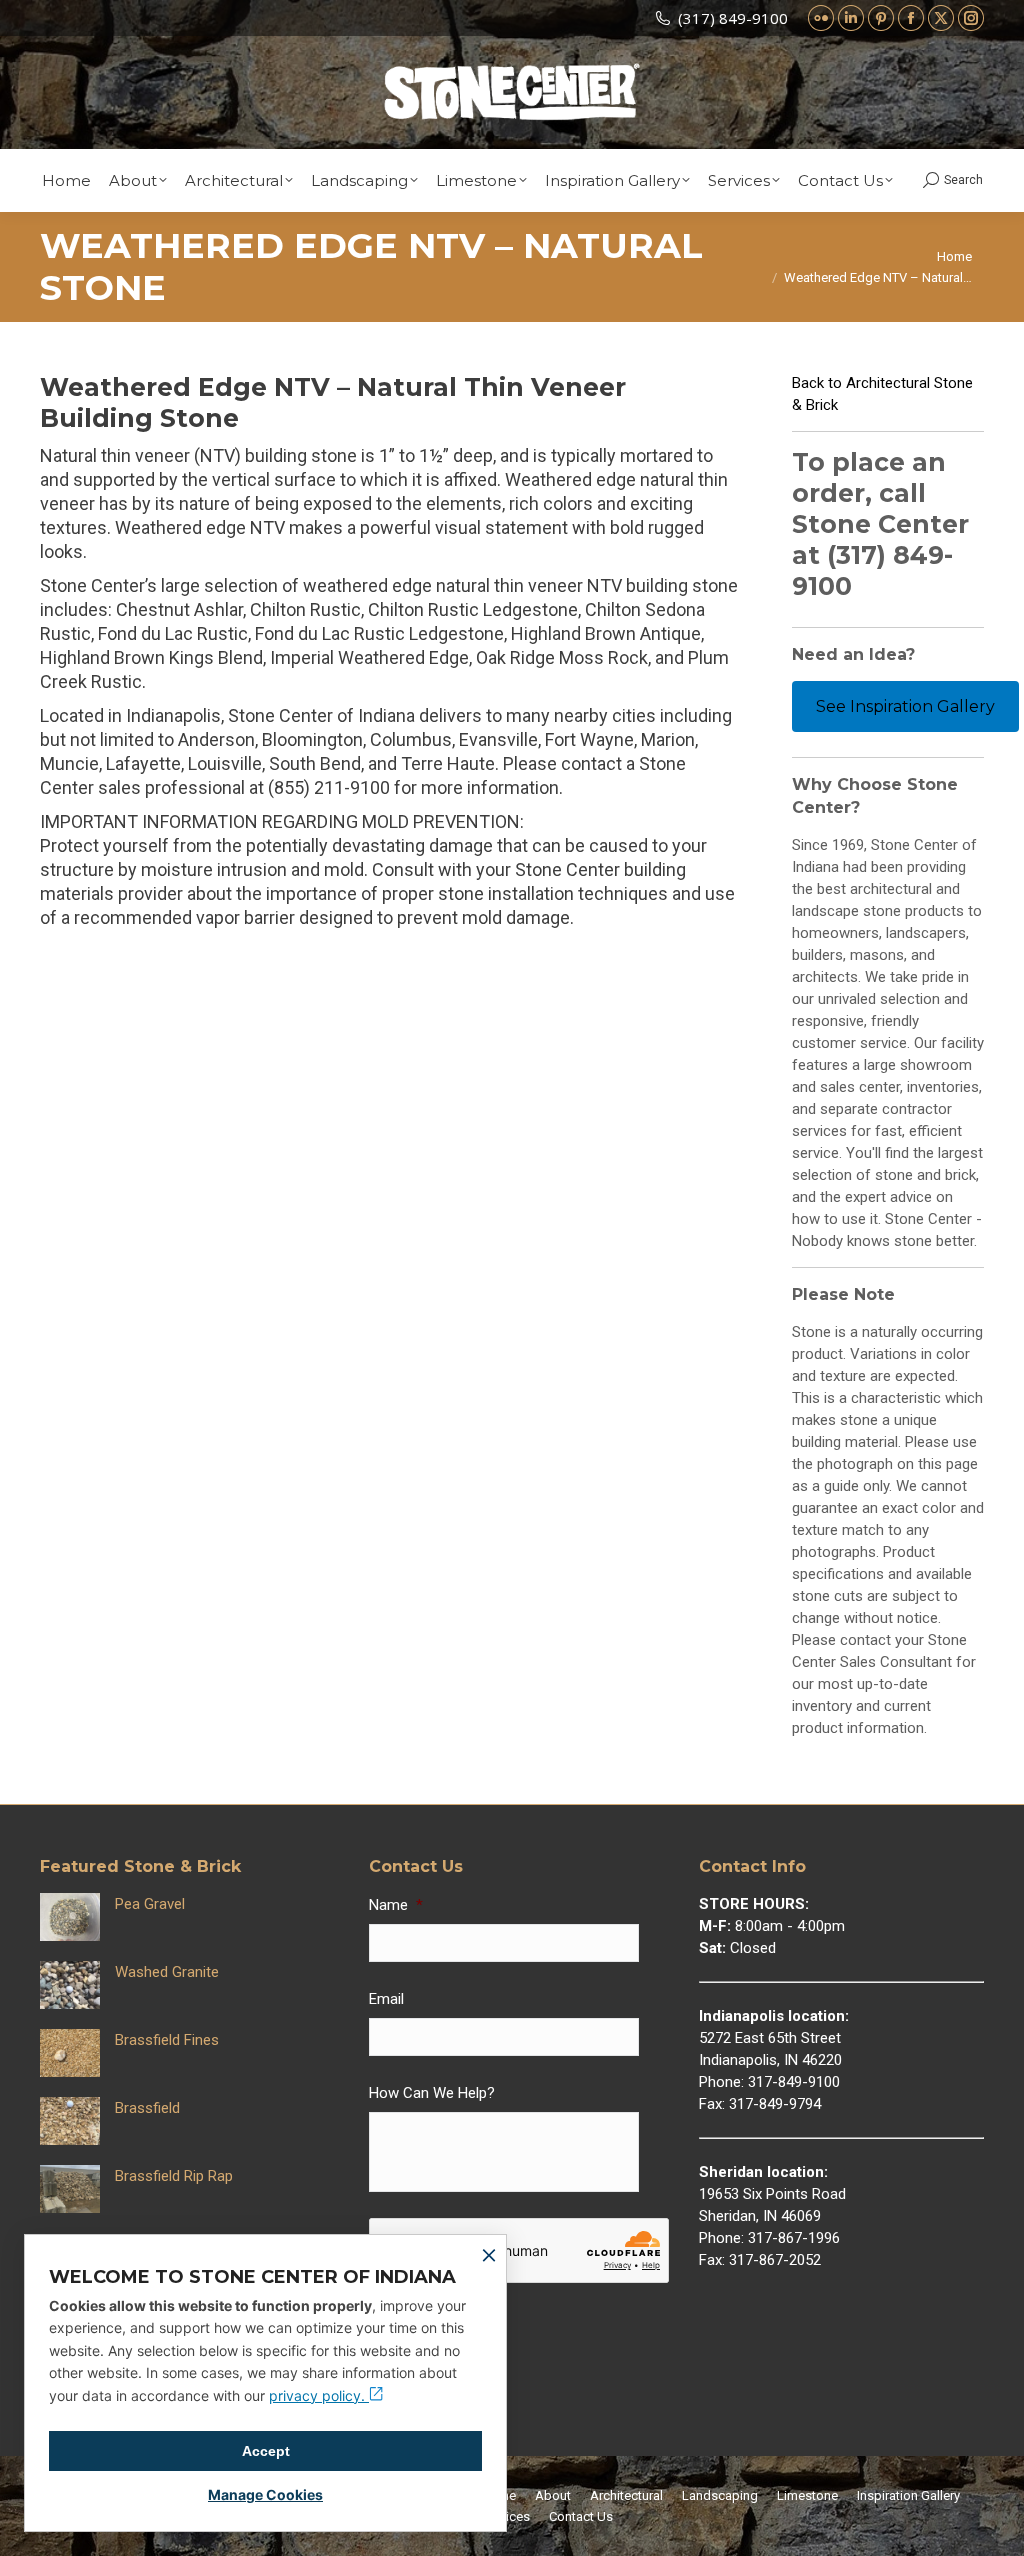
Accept (266, 2451)
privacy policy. (319, 2395)
